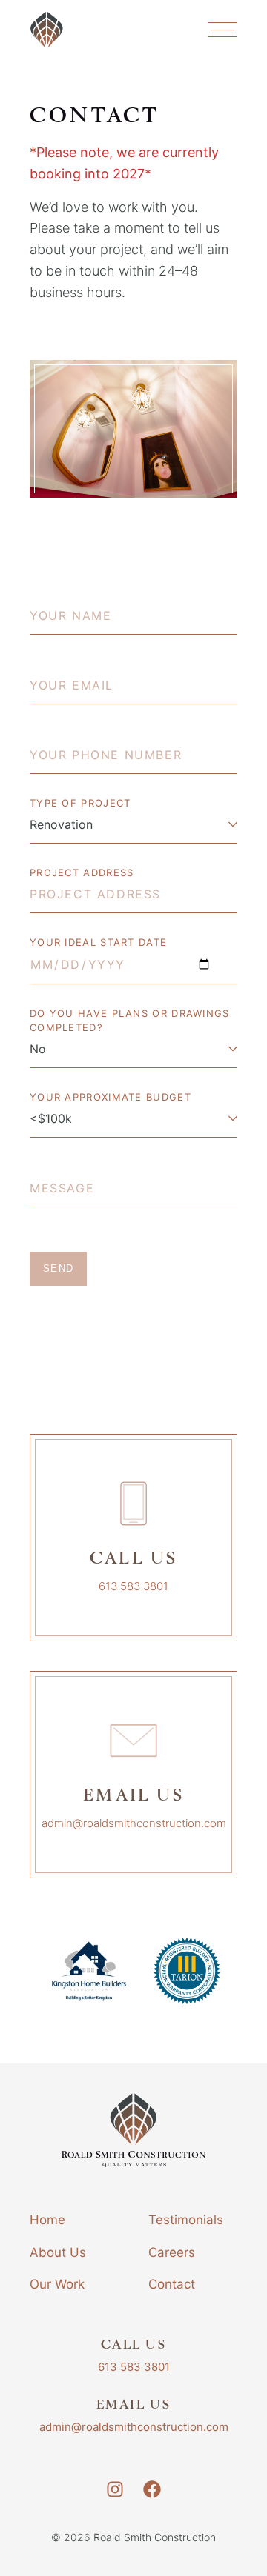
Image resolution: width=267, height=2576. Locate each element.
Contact (172, 2284)
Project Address (82, 872)
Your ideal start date (98, 942)
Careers (172, 2252)
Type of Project (80, 803)
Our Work (57, 2284)
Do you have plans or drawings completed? (130, 1020)
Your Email (64, 671)
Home (47, 2220)
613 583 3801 (133, 1586)
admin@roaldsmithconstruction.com (134, 1823)
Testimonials (186, 2220)
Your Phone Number (92, 741)
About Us (58, 2252)
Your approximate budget (111, 1097)
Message (56, 1174)
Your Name (64, 601)
